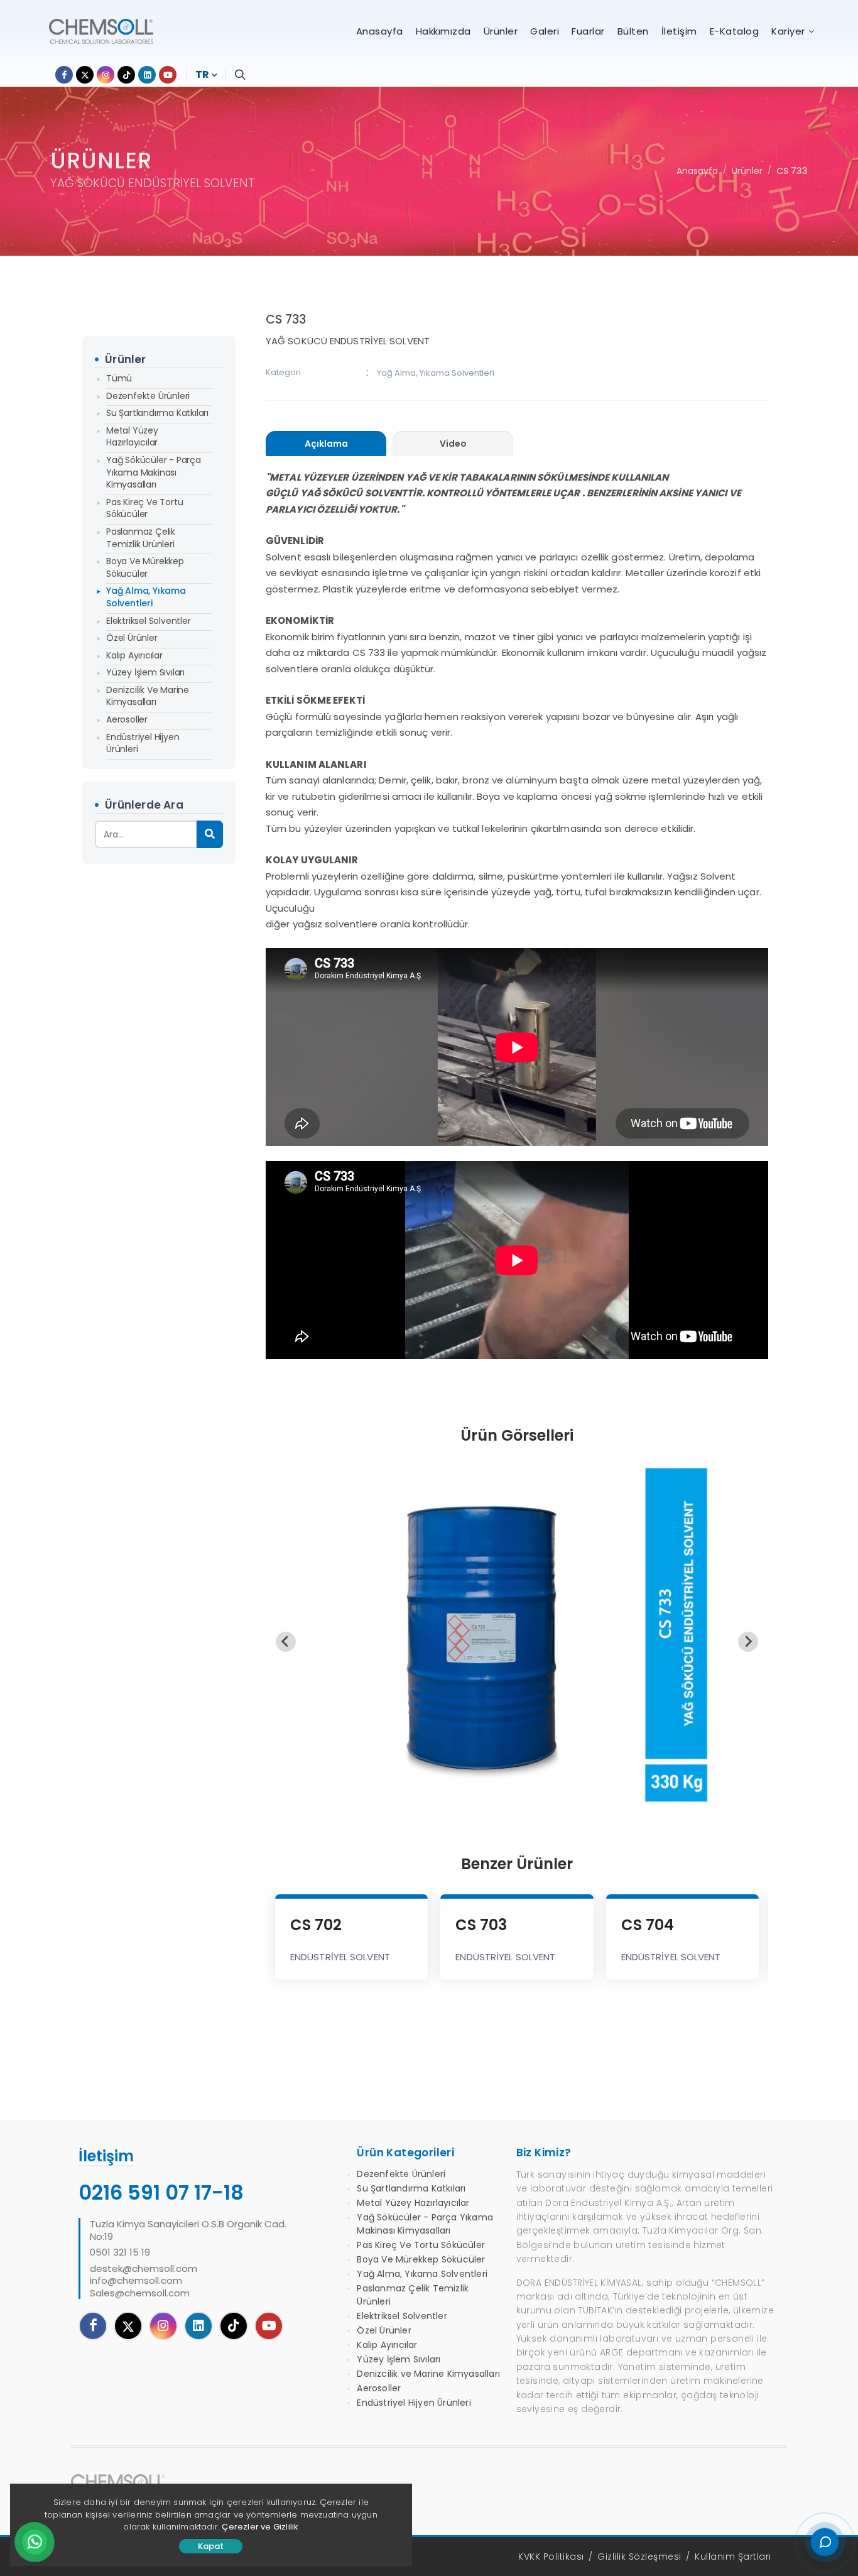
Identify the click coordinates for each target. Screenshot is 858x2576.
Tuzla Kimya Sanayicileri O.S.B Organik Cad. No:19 (188, 2230)
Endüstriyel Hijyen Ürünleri (143, 743)
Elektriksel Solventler (149, 621)
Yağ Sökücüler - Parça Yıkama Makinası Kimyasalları (154, 472)
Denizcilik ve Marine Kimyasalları (148, 696)
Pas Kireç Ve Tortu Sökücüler (144, 508)
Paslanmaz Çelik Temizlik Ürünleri (141, 538)
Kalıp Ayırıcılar (134, 655)
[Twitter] (128, 2326)
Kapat (211, 2546)
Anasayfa (697, 171)
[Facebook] (93, 2326)
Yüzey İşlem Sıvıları (145, 672)
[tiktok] (234, 2326)
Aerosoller (127, 719)
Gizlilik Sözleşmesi (639, 2557)
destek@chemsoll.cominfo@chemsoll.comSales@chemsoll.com (144, 2281)
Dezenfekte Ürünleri (148, 396)
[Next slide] (748, 1642)
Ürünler (747, 171)
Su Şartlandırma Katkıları (157, 413)
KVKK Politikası (551, 2557)
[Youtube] (269, 2326)
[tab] (326, 444)
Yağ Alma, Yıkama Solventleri (146, 597)
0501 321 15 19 (120, 2252)
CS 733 (792, 171)
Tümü (119, 378)
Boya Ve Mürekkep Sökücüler (145, 567)
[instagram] (163, 2326)
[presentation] (326, 444)
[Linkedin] (198, 2326)
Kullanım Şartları (733, 2557)
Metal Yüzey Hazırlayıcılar (132, 437)
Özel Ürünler (132, 638)
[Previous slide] (286, 1642)
